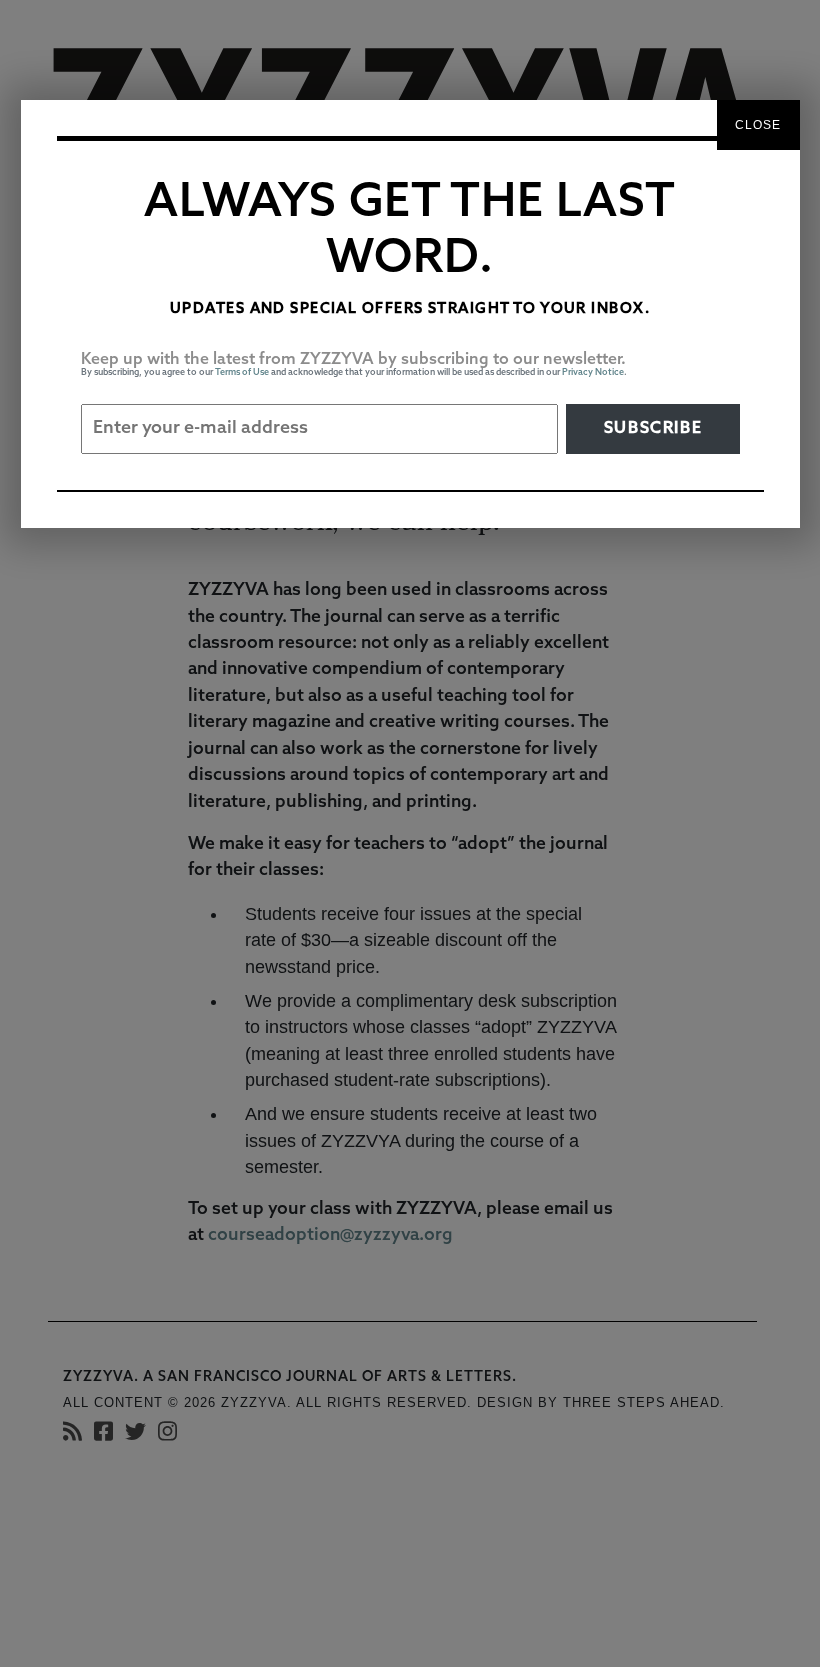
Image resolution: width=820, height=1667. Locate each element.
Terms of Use (242, 372)
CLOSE (758, 125)
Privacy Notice (593, 372)
